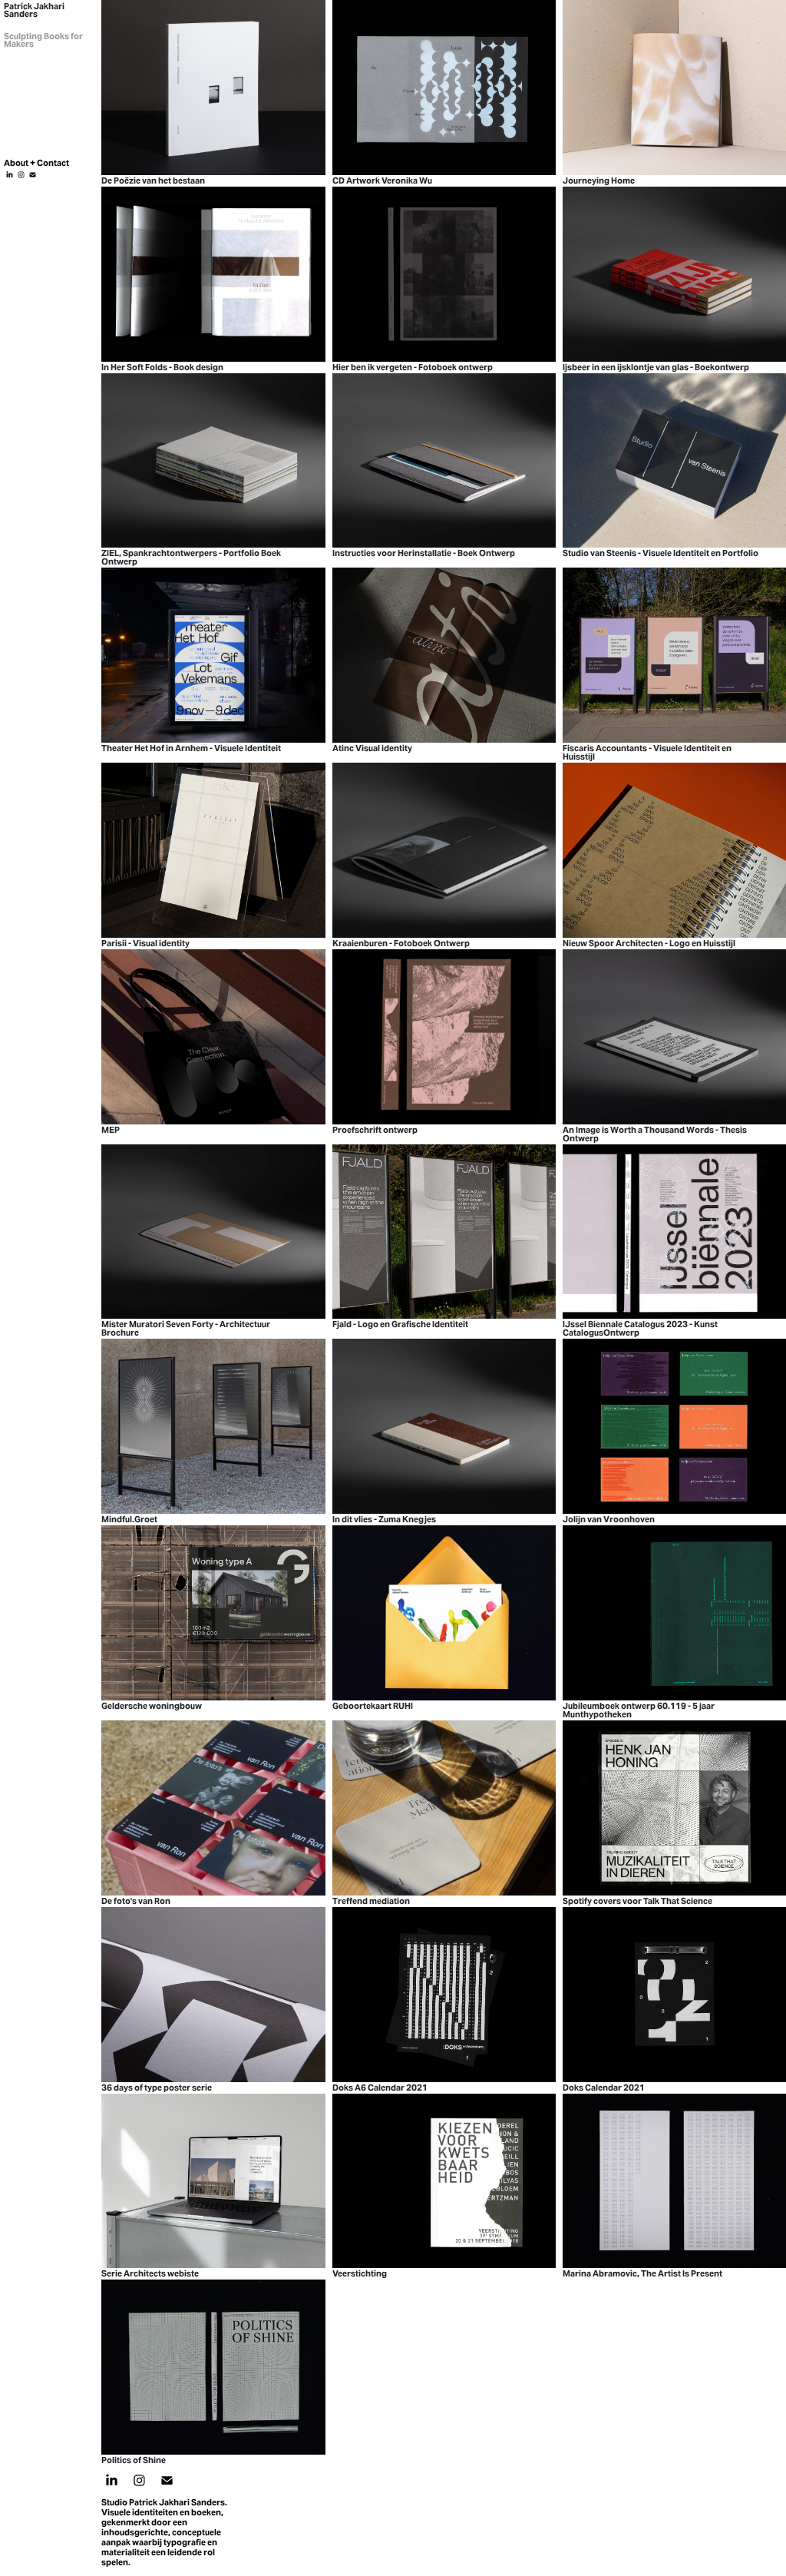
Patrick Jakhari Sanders (35, 10)
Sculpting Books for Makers (44, 40)
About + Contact (36, 163)
